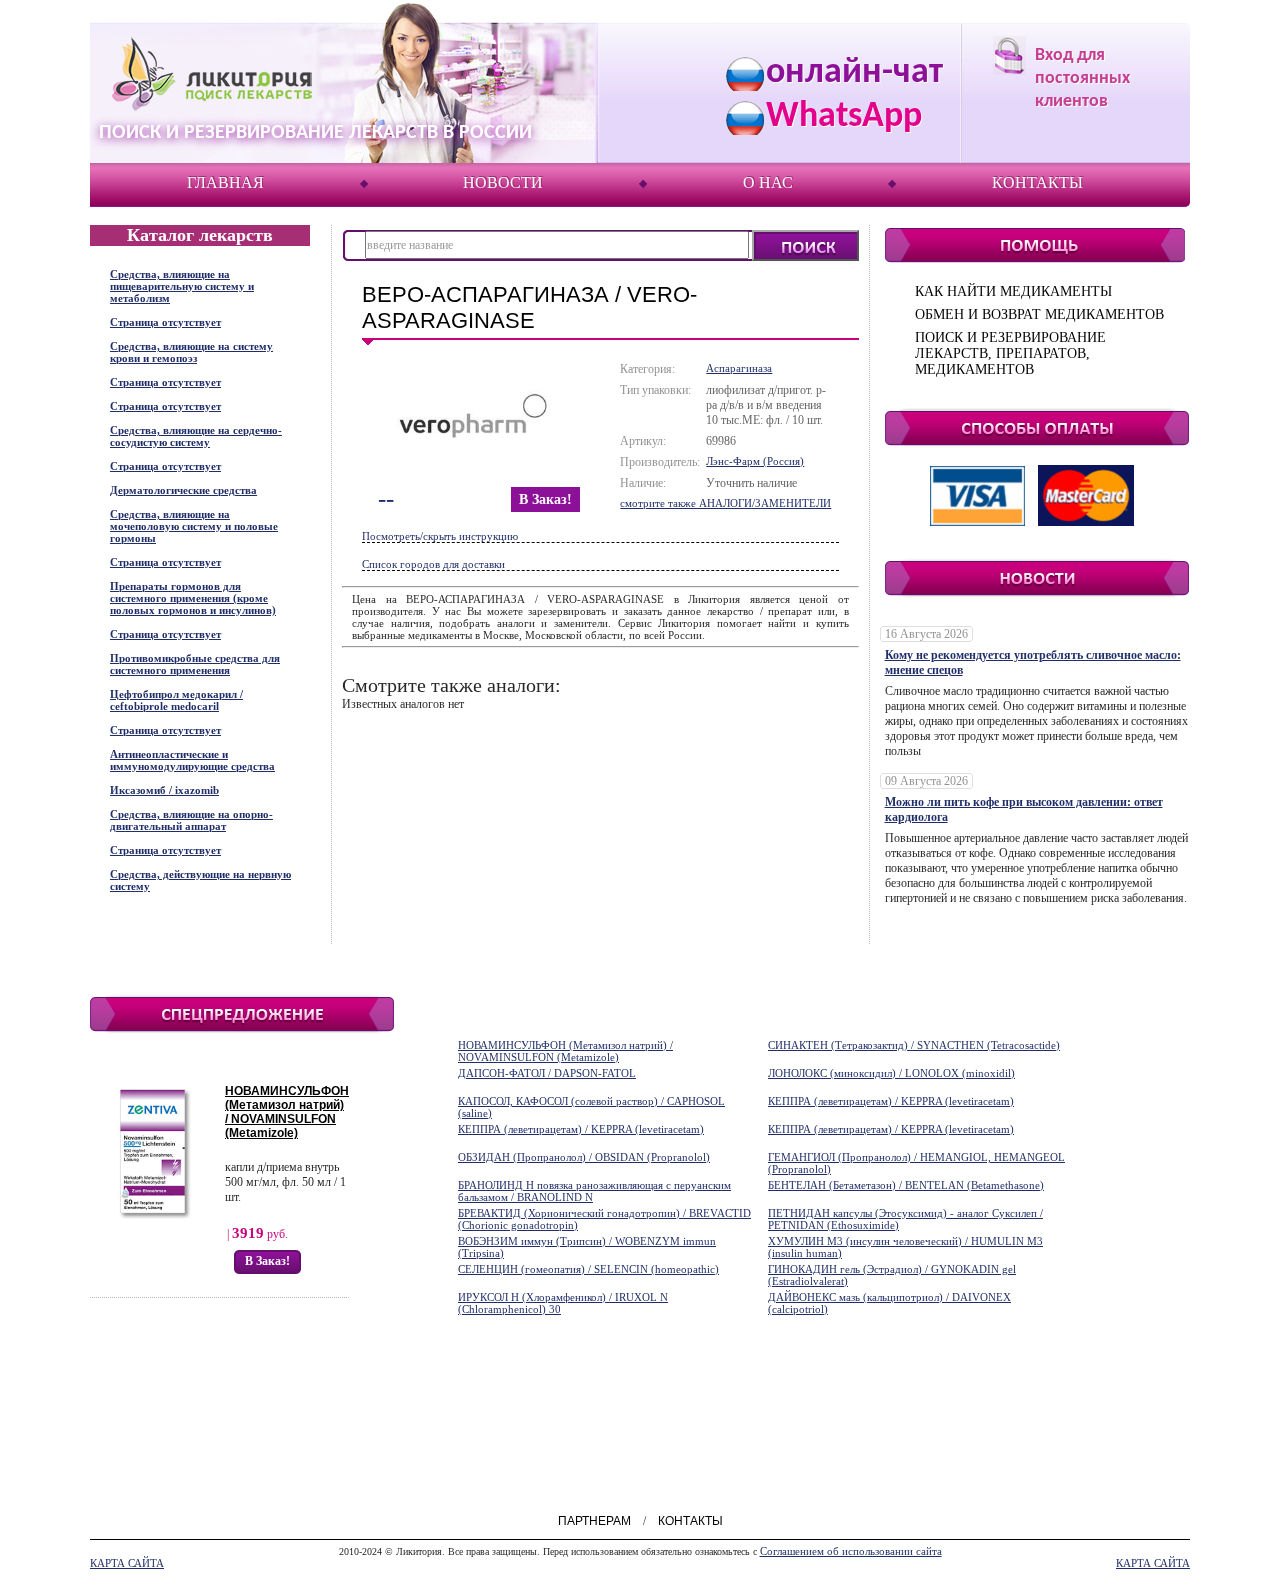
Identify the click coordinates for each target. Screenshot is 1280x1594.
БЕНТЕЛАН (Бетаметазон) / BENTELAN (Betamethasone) (906, 1185)
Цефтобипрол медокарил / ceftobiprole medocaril (176, 700)
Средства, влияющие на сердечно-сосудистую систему (196, 436)
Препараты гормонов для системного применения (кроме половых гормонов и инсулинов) (193, 598)
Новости (503, 182)
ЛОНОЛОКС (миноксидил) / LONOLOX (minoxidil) (891, 1073)
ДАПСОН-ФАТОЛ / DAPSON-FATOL (547, 1073)
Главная (225, 182)
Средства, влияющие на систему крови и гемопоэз (191, 352)
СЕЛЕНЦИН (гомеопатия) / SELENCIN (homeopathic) (588, 1269)
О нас (768, 182)
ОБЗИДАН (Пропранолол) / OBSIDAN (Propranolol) (584, 1157)
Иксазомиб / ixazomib (164, 790)
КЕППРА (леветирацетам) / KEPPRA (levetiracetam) (891, 1101)
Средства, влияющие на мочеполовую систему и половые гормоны (194, 526)
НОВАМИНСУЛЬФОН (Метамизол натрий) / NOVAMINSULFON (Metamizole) (287, 1112)
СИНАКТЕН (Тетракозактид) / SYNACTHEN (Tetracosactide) (914, 1045)
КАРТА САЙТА (127, 1563)
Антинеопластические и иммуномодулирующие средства (192, 760)
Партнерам (594, 1521)
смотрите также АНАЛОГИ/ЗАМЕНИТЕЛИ (725, 503)
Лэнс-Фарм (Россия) (755, 461)
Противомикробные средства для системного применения (195, 664)
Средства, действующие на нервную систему (200, 880)
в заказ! (545, 499)
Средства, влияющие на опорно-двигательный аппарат (191, 820)
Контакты (1037, 182)
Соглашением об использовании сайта (851, 1551)
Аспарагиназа (739, 368)
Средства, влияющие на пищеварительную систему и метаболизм (182, 286)
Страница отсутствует (165, 322)
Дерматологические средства (183, 490)
